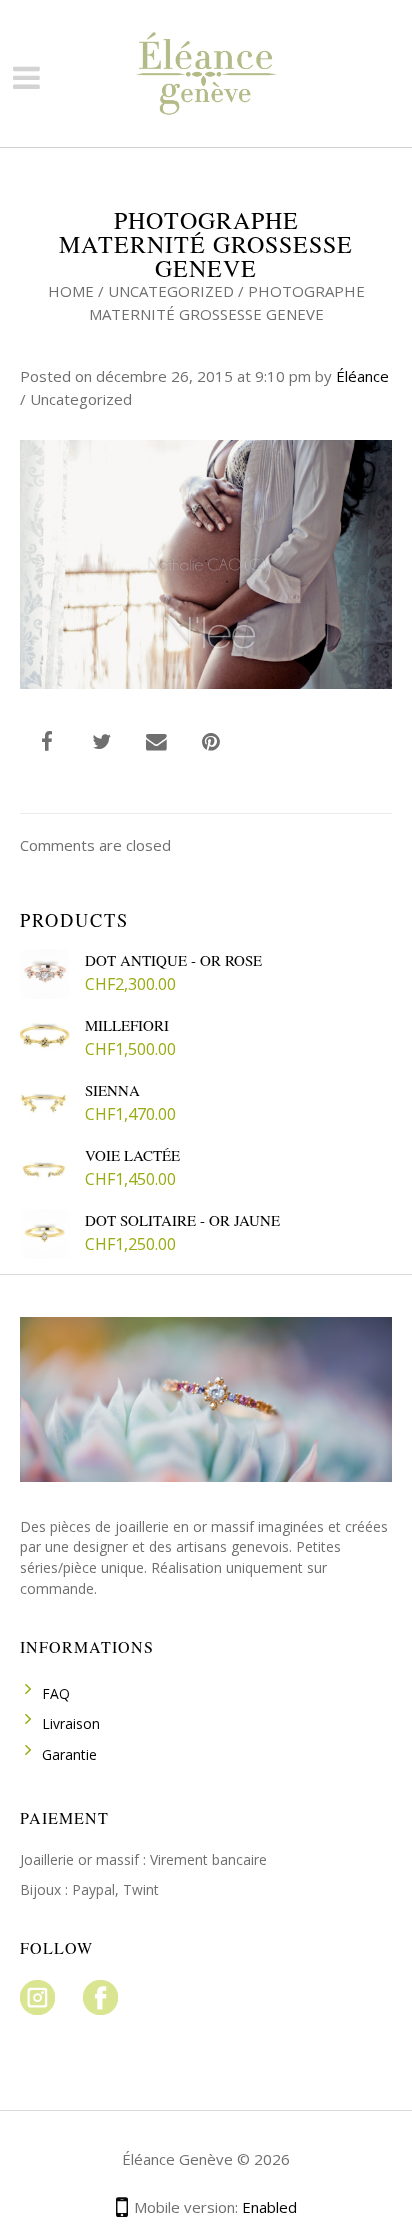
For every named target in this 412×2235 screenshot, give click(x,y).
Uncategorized (171, 291)
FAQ (56, 1693)
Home (71, 291)
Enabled (269, 2207)
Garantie (69, 1754)
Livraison (71, 1723)
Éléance (362, 376)
